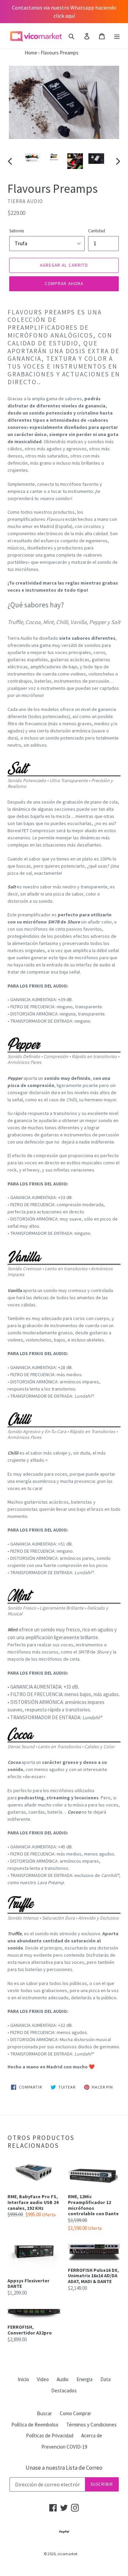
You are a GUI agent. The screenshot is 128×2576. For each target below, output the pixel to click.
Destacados (64, 2391)
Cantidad (97, 231)
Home (19, 53)
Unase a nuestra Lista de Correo (64, 2468)
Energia (84, 2379)
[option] (33, 160)
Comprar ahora (64, 284)
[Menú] (117, 36)
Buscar (44, 2413)
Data (105, 2379)
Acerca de (92, 2435)
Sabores (17, 231)
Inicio (23, 2379)
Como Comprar (75, 2413)
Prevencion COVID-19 (64, 2447)
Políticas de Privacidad (50, 2435)
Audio (63, 2379)
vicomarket (67, 2554)
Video (43, 2379)
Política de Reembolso (35, 2425)
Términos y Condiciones (91, 2425)
